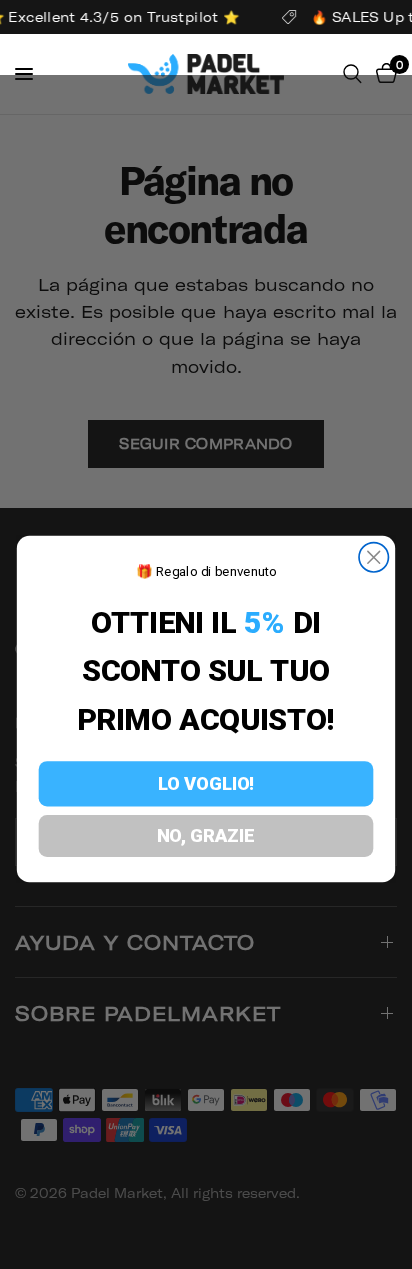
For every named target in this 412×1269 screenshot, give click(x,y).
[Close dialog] (373, 557)
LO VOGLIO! (206, 784)
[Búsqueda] (352, 74)
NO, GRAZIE (206, 836)
